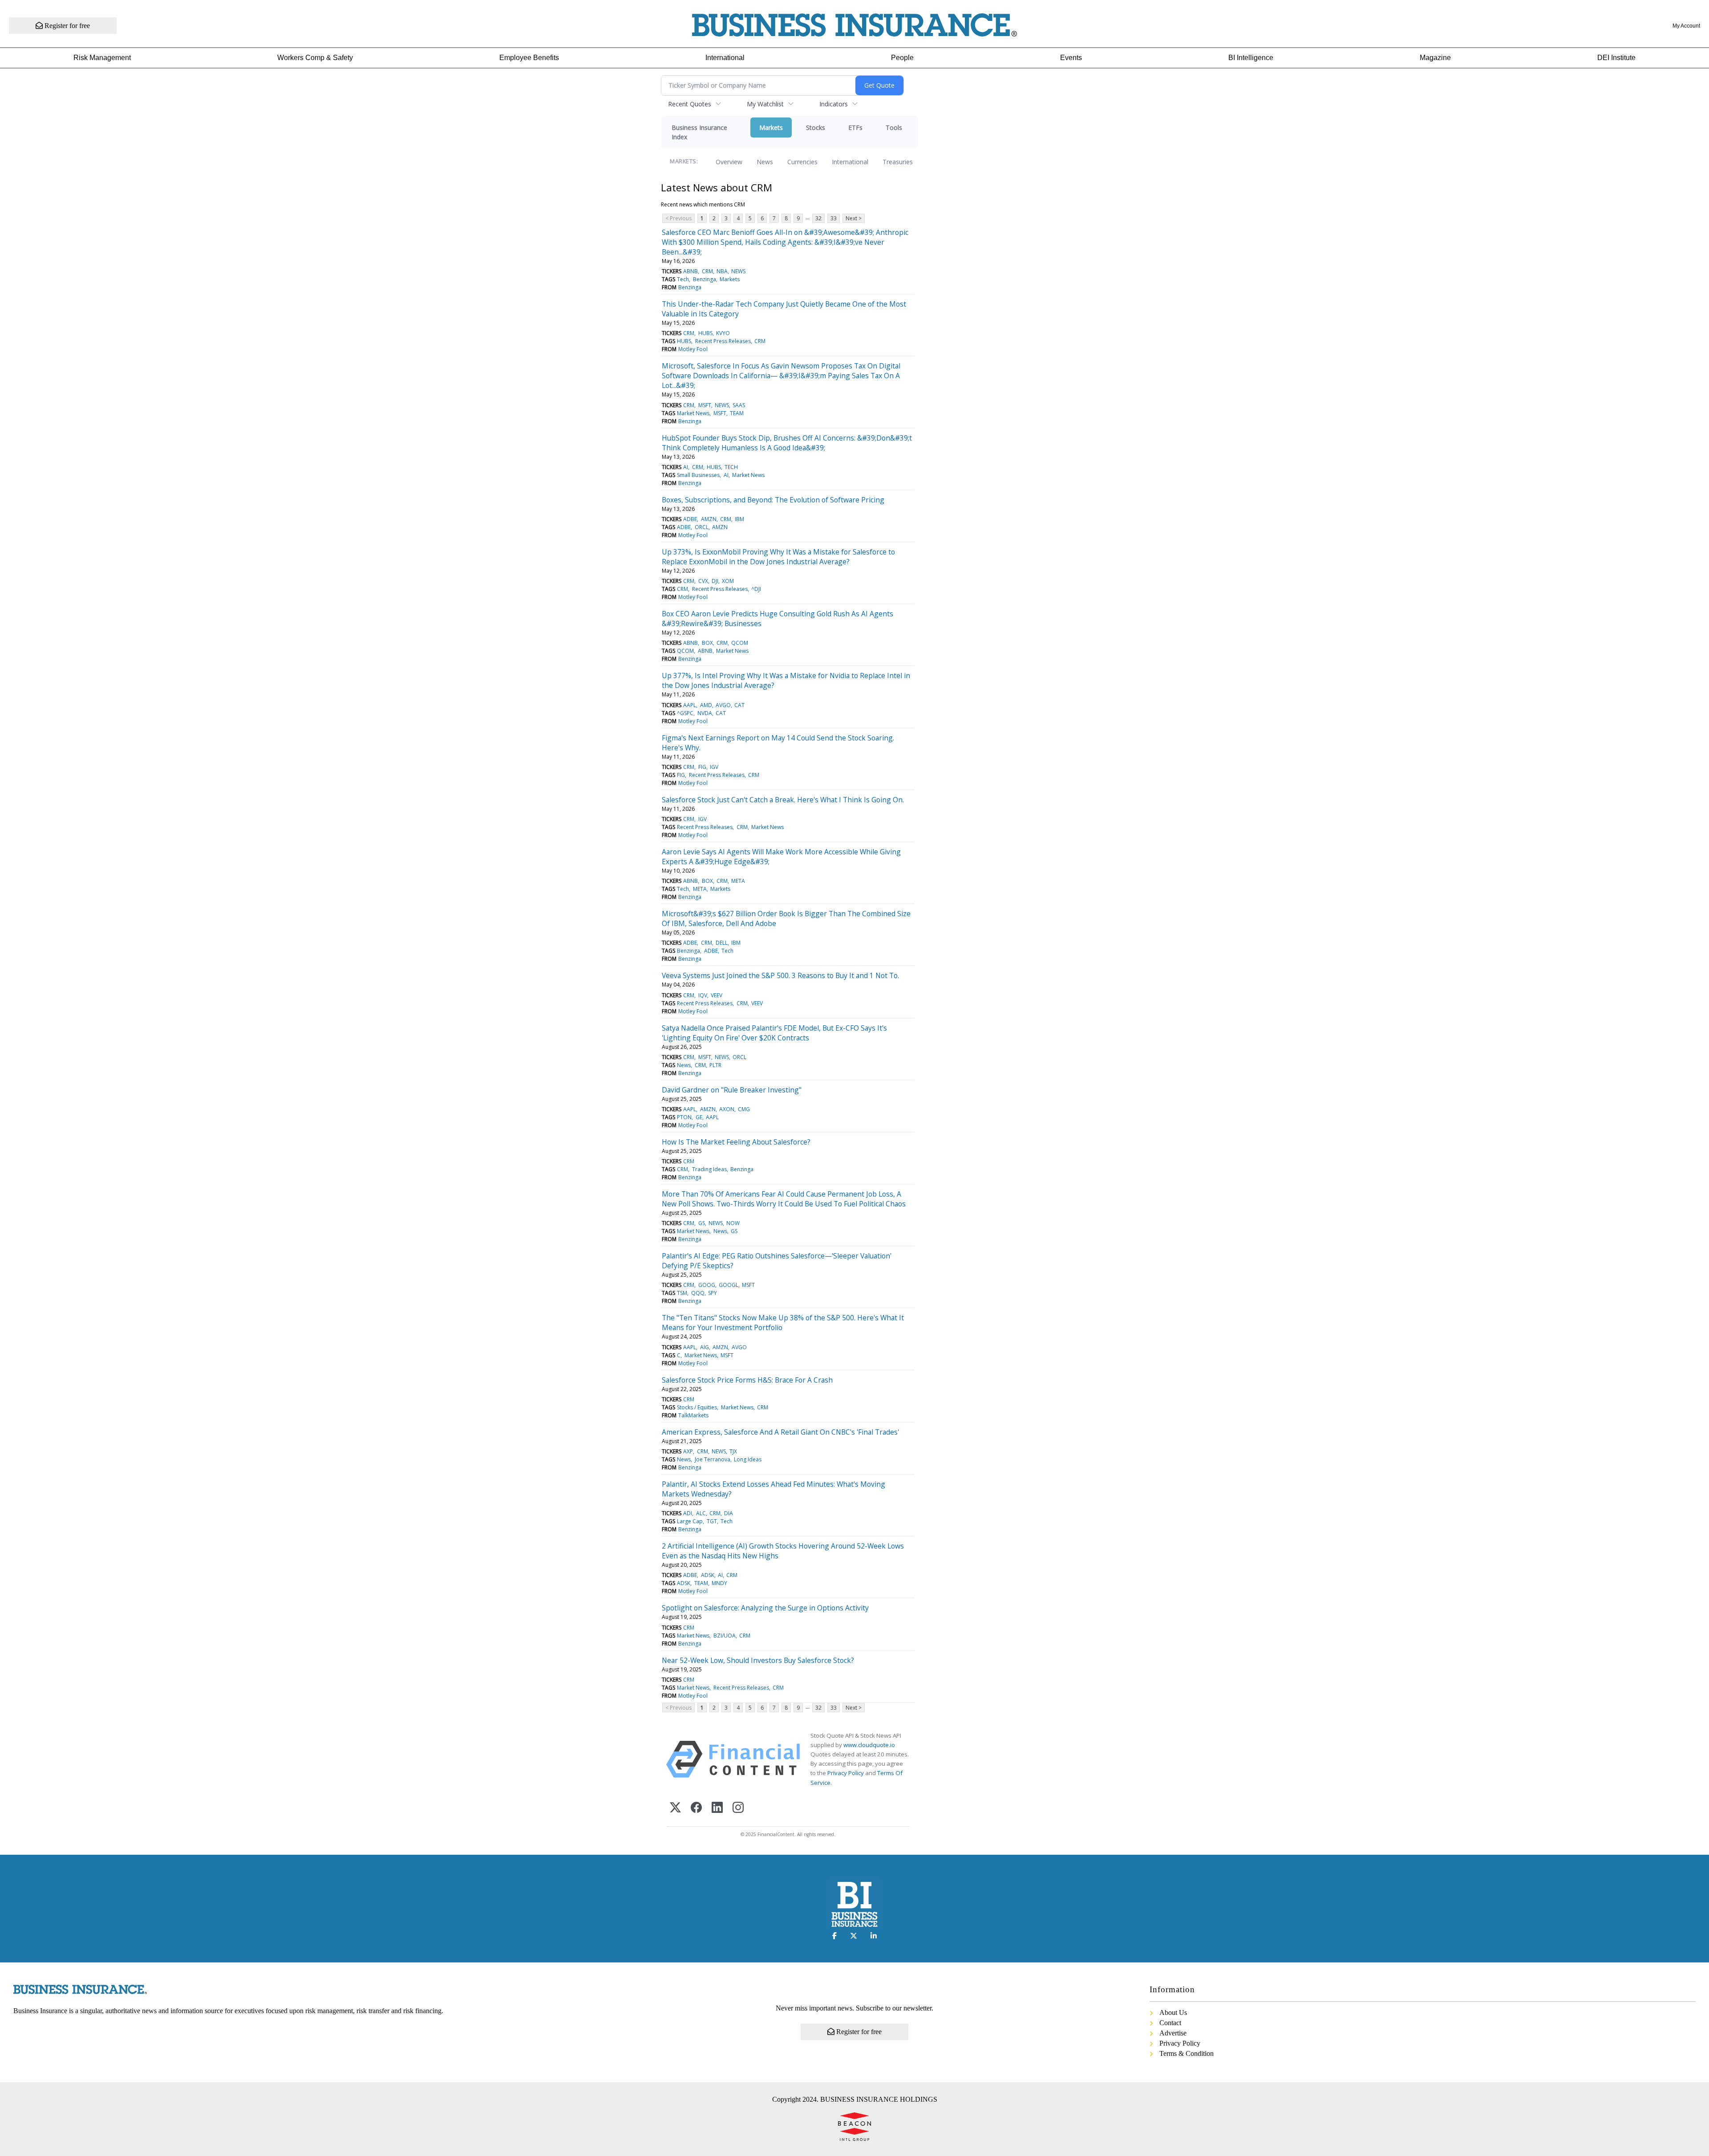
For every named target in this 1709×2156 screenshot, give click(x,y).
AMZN (709, 519)
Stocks (816, 127)
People (902, 58)
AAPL (690, 705)
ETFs (855, 127)
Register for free (66, 26)
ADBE (690, 519)
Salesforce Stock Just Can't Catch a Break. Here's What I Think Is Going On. (783, 800)
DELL (722, 943)
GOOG (707, 1285)
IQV (703, 995)
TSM (682, 1293)
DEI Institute (1616, 58)
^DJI (756, 589)
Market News (693, 413)
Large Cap (690, 1521)
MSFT (705, 405)
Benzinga (705, 279)
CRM (707, 271)
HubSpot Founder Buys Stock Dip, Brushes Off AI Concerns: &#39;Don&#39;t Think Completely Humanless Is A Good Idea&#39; (787, 443)
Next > (854, 218)
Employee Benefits (529, 58)
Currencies (802, 162)
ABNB (690, 271)
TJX (733, 1451)
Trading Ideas (709, 1169)
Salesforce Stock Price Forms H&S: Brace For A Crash (747, 1380)
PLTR (715, 1065)
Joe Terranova (713, 1459)
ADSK (708, 1575)
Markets (771, 127)
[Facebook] (696, 1808)
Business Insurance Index (699, 132)
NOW (733, 1223)
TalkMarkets (693, 1415)
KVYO (723, 333)
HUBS (705, 333)
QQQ (698, 1293)
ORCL (702, 527)
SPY (713, 1293)
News (765, 162)
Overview (729, 162)
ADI (688, 1513)
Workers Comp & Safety (315, 58)
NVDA (705, 713)
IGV (714, 767)
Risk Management (102, 58)
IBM (739, 519)
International (725, 58)
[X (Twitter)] (675, 1808)
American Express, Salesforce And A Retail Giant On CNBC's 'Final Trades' (780, 1432)
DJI (715, 581)
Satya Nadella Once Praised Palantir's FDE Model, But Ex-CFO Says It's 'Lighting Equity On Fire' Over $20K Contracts (774, 1033)
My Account (1686, 26)
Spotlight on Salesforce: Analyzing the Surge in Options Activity (765, 1608)
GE (699, 1117)
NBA (722, 271)
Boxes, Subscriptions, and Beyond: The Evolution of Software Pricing (773, 500)
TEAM (737, 413)
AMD (706, 705)
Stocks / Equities (697, 1407)
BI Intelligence (1251, 58)
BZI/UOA (725, 1636)
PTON (684, 1117)
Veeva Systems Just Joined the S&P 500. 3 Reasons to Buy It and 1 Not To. (780, 975)
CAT (739, 705)
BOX (707, 643)
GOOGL (729, 1285)
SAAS (739, 405)
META (738, 881)
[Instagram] (738, 1808)
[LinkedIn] (717, 1808)
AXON (727, 1109)
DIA (729, 1513)
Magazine (1435, 58)
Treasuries (898, 162)
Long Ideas (748, 1459)
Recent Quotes (690, 104)
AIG (705, 1347)
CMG (744, 1109)
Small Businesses (698, 475)
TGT (712, 1521)
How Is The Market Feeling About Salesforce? (736, 1142)
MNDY (719, 1583)
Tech (683, 279)
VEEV (717, 995)
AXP (688, 1451)
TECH (731, 467)
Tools (894, 127)
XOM (728, 581)
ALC (701, 1513)
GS (702, 1223)
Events (1071, 58)
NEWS (738, 271)
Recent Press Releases (723, 341)
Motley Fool (693, 349)
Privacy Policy (846, 1773)
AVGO (723, 705)
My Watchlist (765, 104)
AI (686, 467)
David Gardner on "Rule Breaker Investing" (732, 1090)
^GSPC (685, 713)
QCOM (740, 643)
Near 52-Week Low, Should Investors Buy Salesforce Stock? (758, 1660)
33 (834, 218)
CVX (703, 581)
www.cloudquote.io (869, 1745)
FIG (702, 767)
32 (818, 218)
